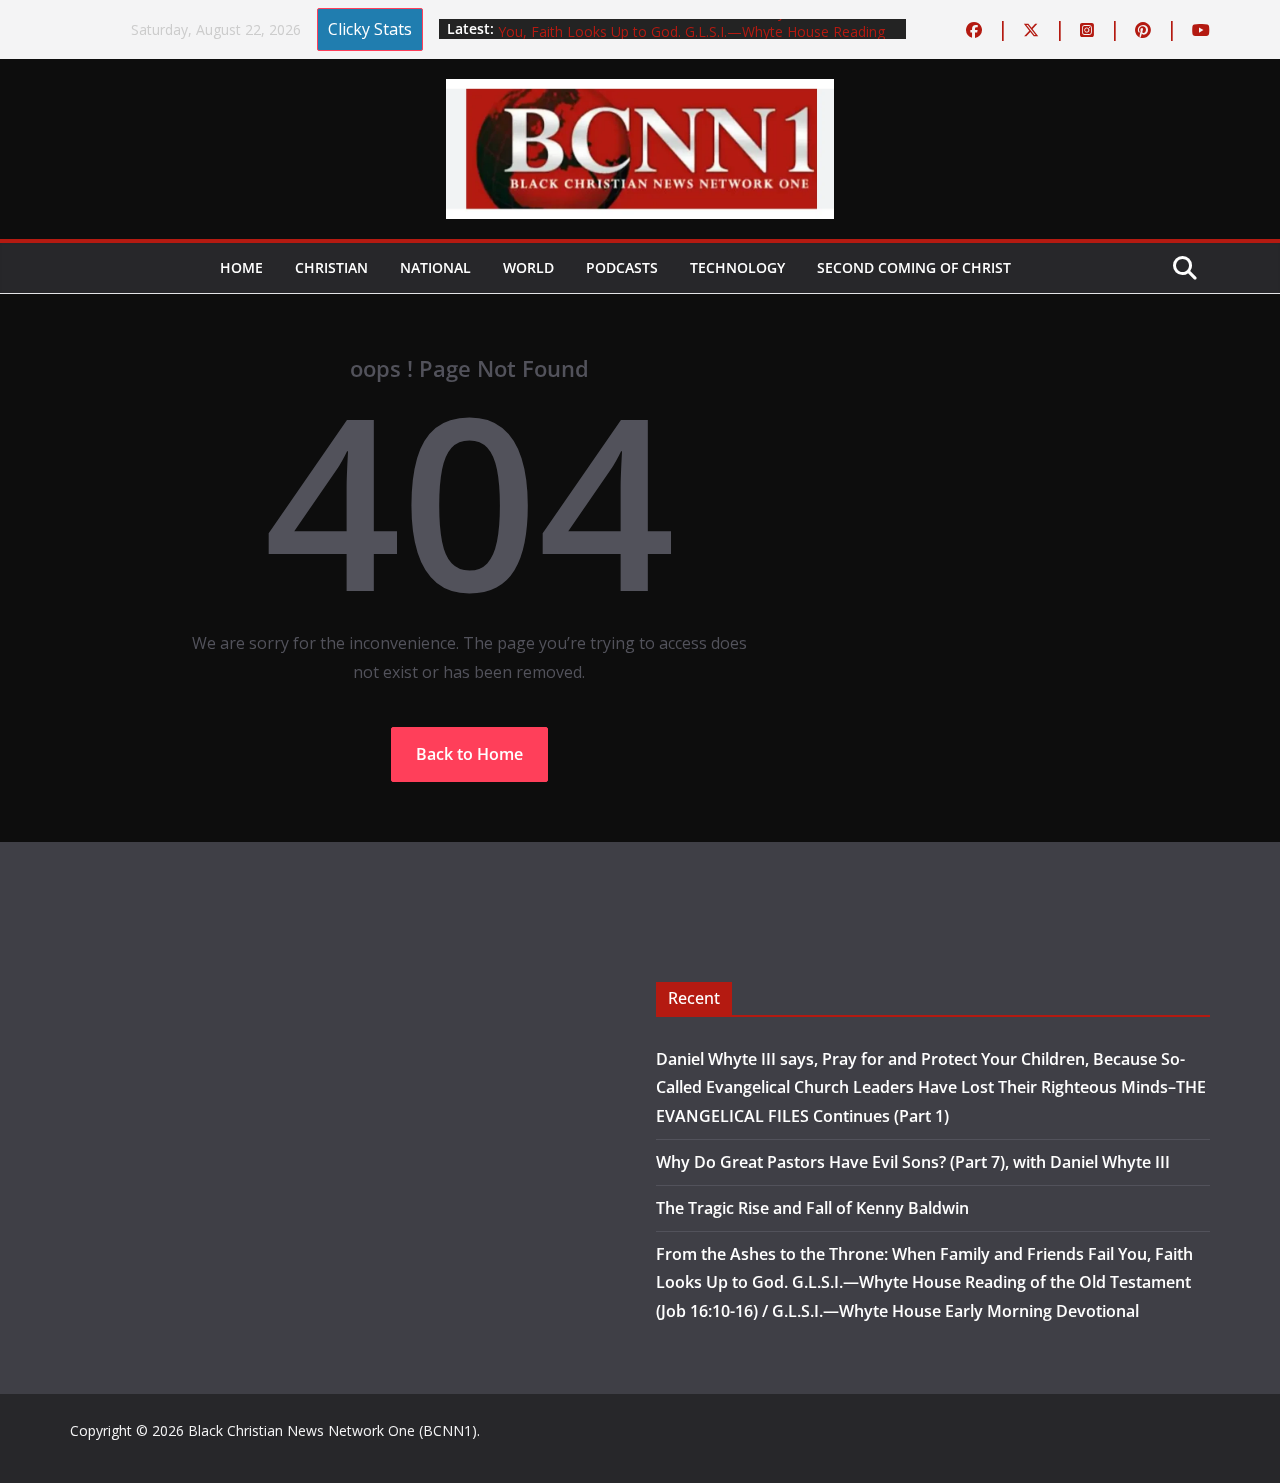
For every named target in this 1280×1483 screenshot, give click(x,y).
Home (241, 267)
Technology (737, 267)
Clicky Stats (370, 29)
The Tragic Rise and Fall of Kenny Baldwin (812, 1208)
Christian (331, 267)
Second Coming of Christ (914, 267)
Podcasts (622, 267)
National (435, 267)
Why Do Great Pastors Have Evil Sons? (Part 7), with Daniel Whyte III (913, 1162)
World (528, 267)
